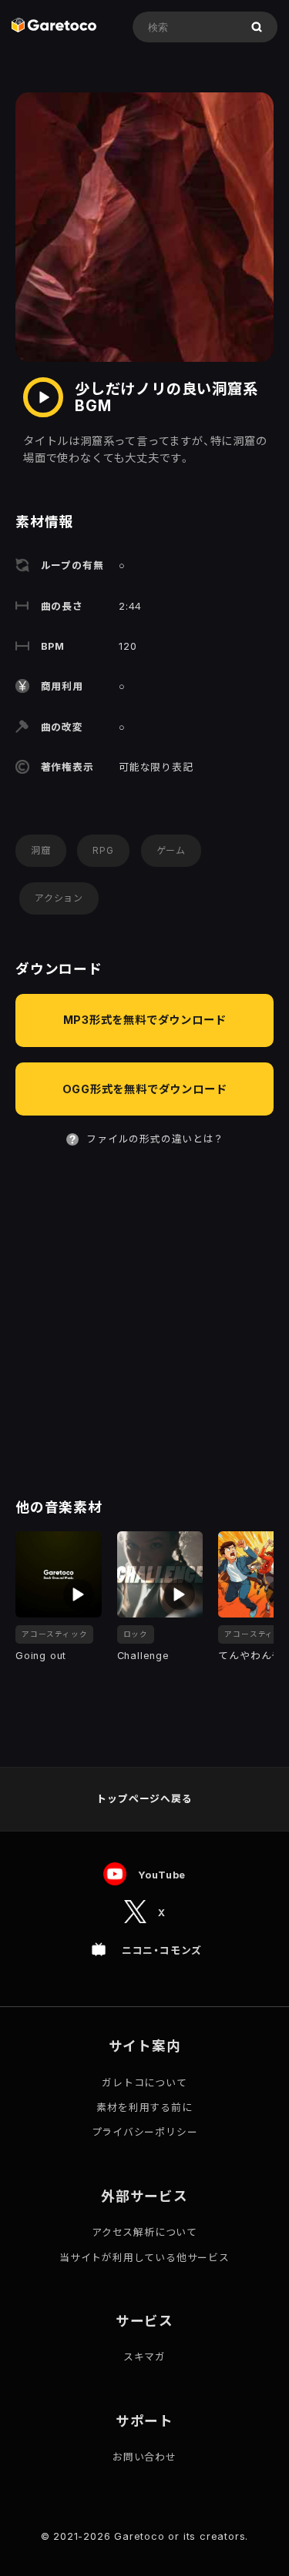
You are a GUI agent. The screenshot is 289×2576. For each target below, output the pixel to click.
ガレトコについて (144, 2083)
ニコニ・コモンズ (162, 1950)
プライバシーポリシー (145, 2132)
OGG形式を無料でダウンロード (145, 1089)
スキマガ (144, 2357)
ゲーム (171, 850)
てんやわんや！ (252, 1656)
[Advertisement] (144, 1324)
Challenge (143, 1656)
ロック (136, 1634)
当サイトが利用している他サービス (144, 2258)
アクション (59, 898)
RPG (103, 850)
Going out (41, 1656)
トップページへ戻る (144, 1799)
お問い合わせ (144, 2457)
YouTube (162, 1875)
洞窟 (41, 850)
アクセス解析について (144, 2232)
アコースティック (54, 1634)
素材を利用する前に (144, 2108)
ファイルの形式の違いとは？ (154, 1139)
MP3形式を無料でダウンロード (145, 1020)
